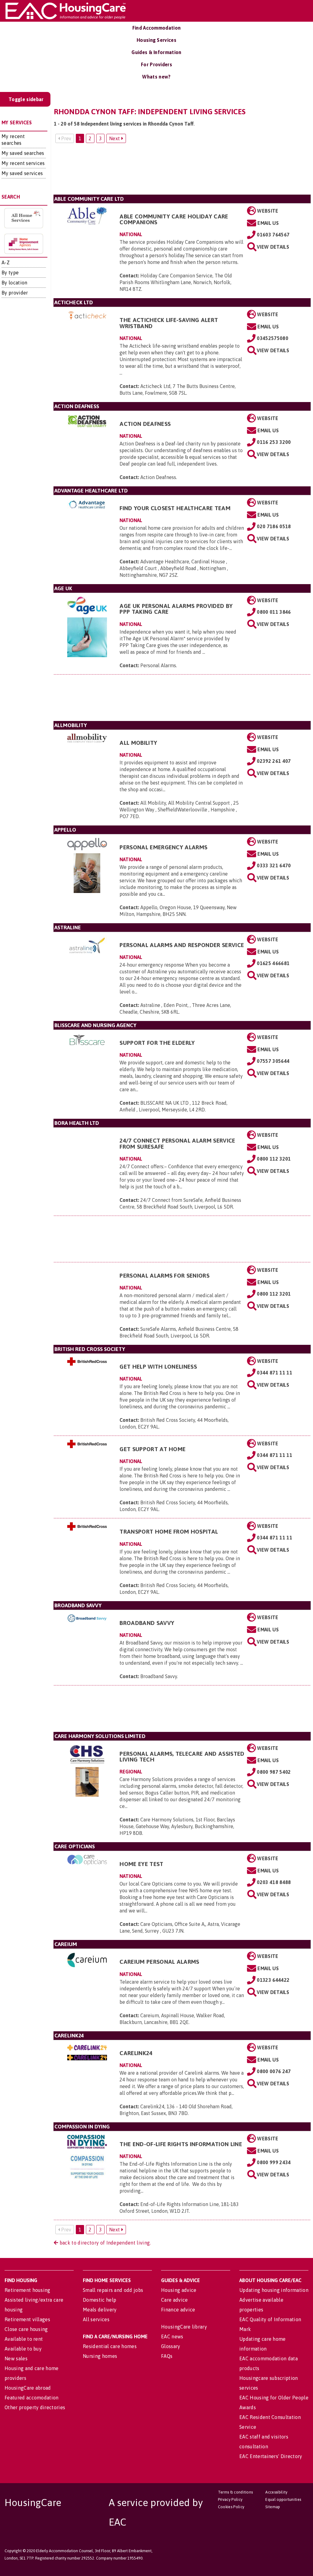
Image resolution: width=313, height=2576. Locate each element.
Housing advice (179, 2290)
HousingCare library (184, 2327)
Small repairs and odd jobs (113, 2290)
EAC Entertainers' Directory (271, 2456)
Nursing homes (100, 2356)
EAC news (172, 2336)
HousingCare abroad (28, 2388)
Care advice (175, 2300)
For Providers (156, 64)
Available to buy (23, 2349)
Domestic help (99, 2300)
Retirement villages (27, 2319)
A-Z (6, 262)
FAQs (167, 2356)
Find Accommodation (157, 28)
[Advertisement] (182, 171)
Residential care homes (110, 2346)
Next (115, 138)
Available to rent (24, 2339)
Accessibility (276, 2492)
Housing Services (156, 40)
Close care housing (26, 2329)
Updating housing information (274, 2290)
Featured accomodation (32, 2398)
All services (96, 2319)
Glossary (171, 2346)
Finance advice (178, 2310)
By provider (15, 293)
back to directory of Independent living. (104, 2243)
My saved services (22, 173)
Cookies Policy (231, 2507)
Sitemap (273, 2507)
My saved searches (23, 153)
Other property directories (35, 2407)
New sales (16, 2358)
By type (10, 273)
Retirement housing (28, 2290)
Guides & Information (156, 52)
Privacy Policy (230, 2499)
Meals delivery (100, 2310)
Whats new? (156, 77)
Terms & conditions (236, 2492)
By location (15, 283)
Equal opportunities (283, 2499)
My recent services (23, 163)
